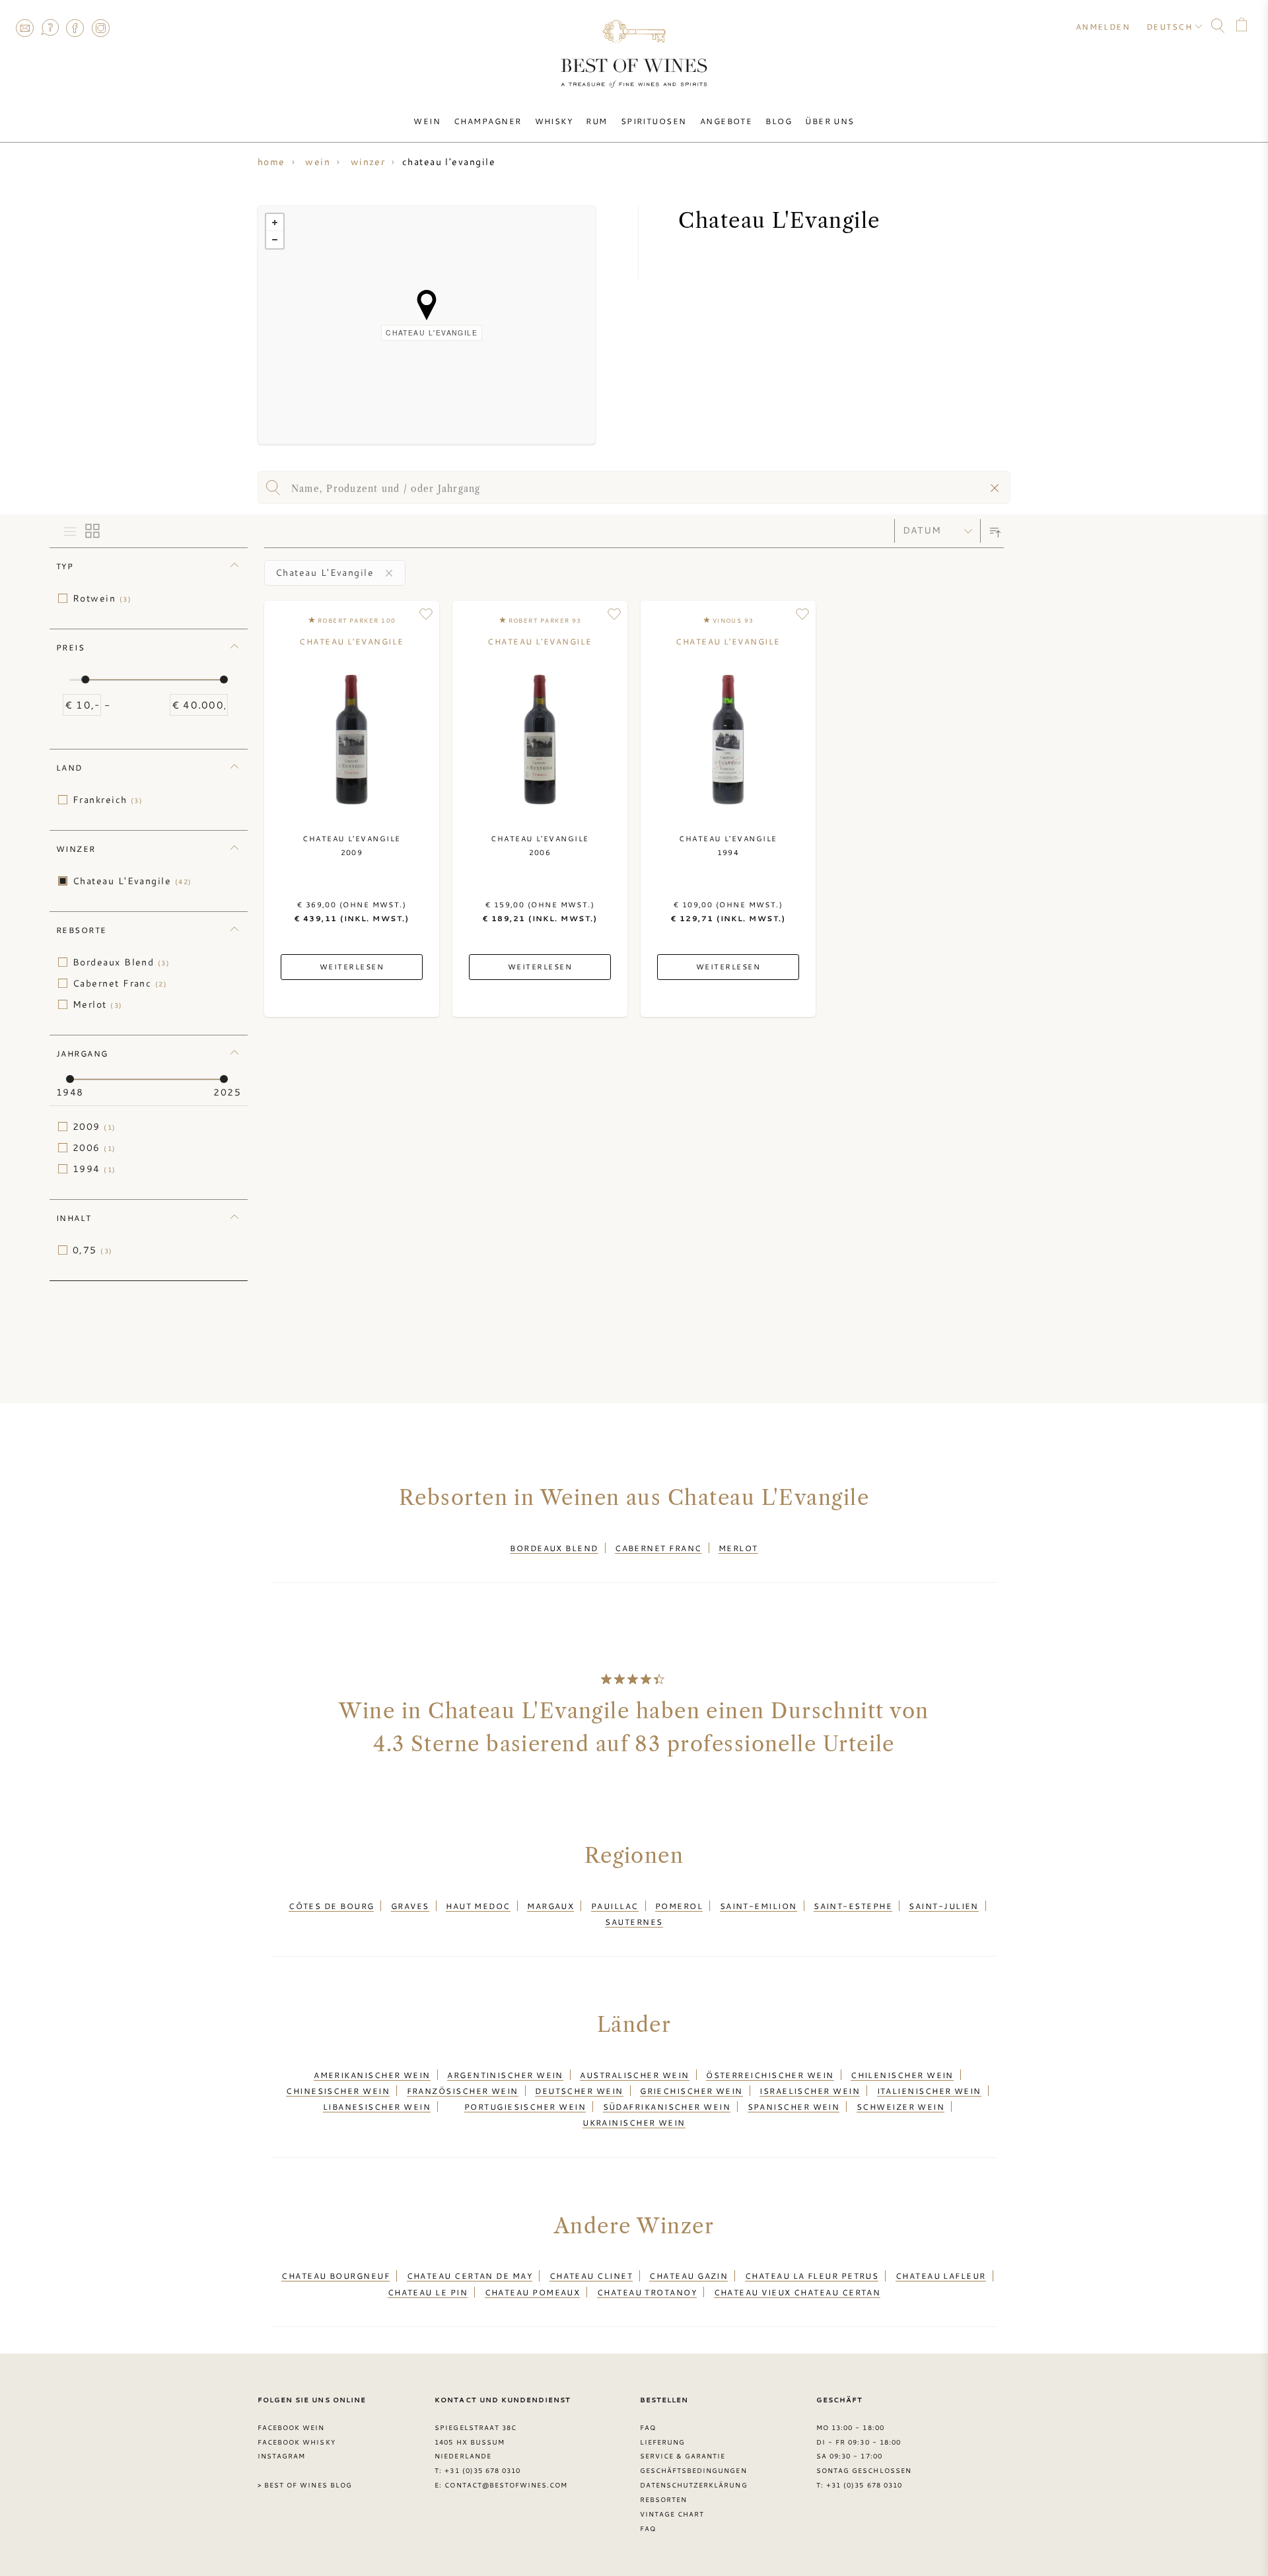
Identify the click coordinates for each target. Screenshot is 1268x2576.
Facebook (75, 28)
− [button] (275, 240)
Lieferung (662, 2442)
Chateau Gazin (688, 2276)
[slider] (85, 679)
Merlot (98, 1004)
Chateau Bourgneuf (335, 2276)
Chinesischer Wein (338, 2091)
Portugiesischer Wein (525, 2106)
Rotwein (102, 598)
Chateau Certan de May (470, 2276)
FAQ (50, 28)
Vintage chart (672, 2514)
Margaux (550, 1906)
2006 (94, 1148)
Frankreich (108, 800)
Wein (427, 121)
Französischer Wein (463, 2091)
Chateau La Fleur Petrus (812, 2276)
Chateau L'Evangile (132, 881)
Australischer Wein (634, 2075)
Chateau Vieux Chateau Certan (797, 2292)
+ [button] (275, 223)
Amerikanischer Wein (372, 2075)
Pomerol (679, 1906)
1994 (94, 1169)
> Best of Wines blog (305, 2485)
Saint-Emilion (758, 1906)
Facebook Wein (291, 2427)
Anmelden (1103, 26)
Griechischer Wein (691, 2091)
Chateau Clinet (591, 2276)
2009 (94, 1127)
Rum (596, 121)
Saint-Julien (943, 1906)
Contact (24, 28)
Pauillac (615, 1906)
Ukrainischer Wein (634, 2122)
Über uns (830, 121)
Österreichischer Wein (770, 2075)
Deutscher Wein (579, 2091)
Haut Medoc (478, 1906)
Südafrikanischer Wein (667, 2106)
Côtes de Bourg (331, 1906)
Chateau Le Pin (428, 2292)
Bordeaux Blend (121, 962)
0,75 (93, 1250)
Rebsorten (663, 2499)
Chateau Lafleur (941, 2276)
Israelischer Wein (810, 2091)
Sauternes (634, 1922)
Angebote (726, 121)
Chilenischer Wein (902, 2075)
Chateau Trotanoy (647, 2292)
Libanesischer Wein (377, 2106)
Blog (779, 121)
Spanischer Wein (794, 2106)
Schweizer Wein (900, 2106)
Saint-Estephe (853, 1906)
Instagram (100, 28)
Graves (410, 1906)
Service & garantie (683, 2456)
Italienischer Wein (929, 2091)
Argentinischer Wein (505, 2075)
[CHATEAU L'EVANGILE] (427, 305)
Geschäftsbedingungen (693, 2470)
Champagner (488, 121)
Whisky (554, 121)
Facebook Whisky (297, 2442)
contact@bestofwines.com (506, 2485)
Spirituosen (654, 121)
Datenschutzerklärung (694, 2485)
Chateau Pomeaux (533, 2292)
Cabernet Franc (120, 983)
